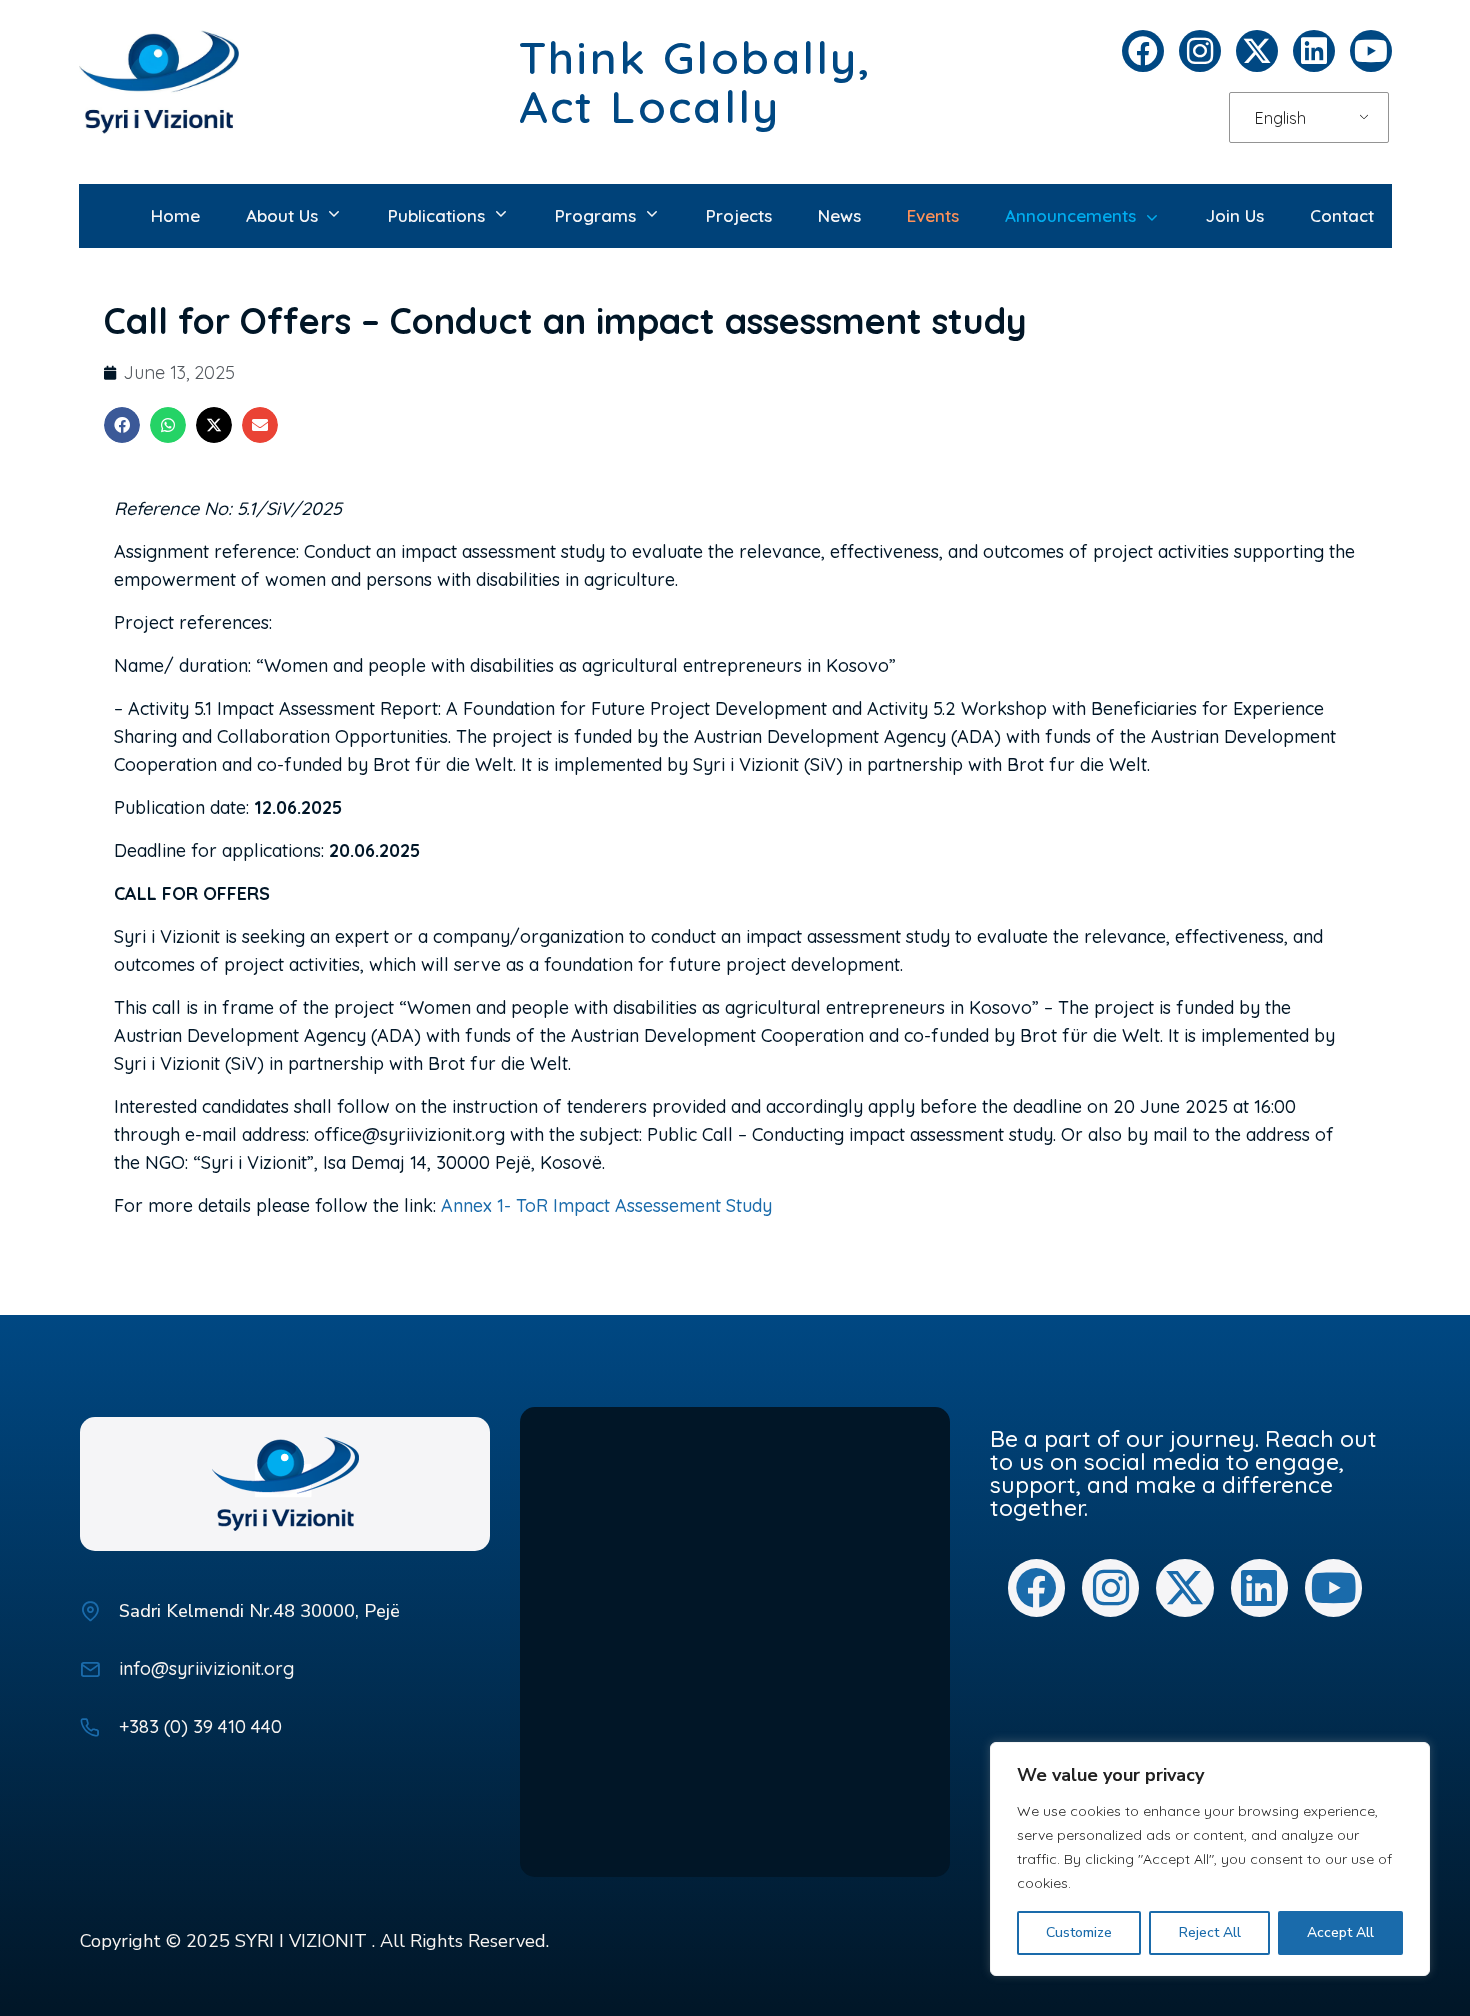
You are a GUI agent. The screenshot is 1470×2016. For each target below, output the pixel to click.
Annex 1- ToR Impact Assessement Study (606, 1205)
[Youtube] (1371, 51)
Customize (1079, 1932)
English (1280, 118)
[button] (122, 425)
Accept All (1340, 1932)
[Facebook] (1143, 51)
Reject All (1210, 1932)
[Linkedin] (1314, 51)
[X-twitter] (1257, 51)
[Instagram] (1200, 51)
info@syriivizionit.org (206, 1668)
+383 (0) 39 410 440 (200, 1726)
